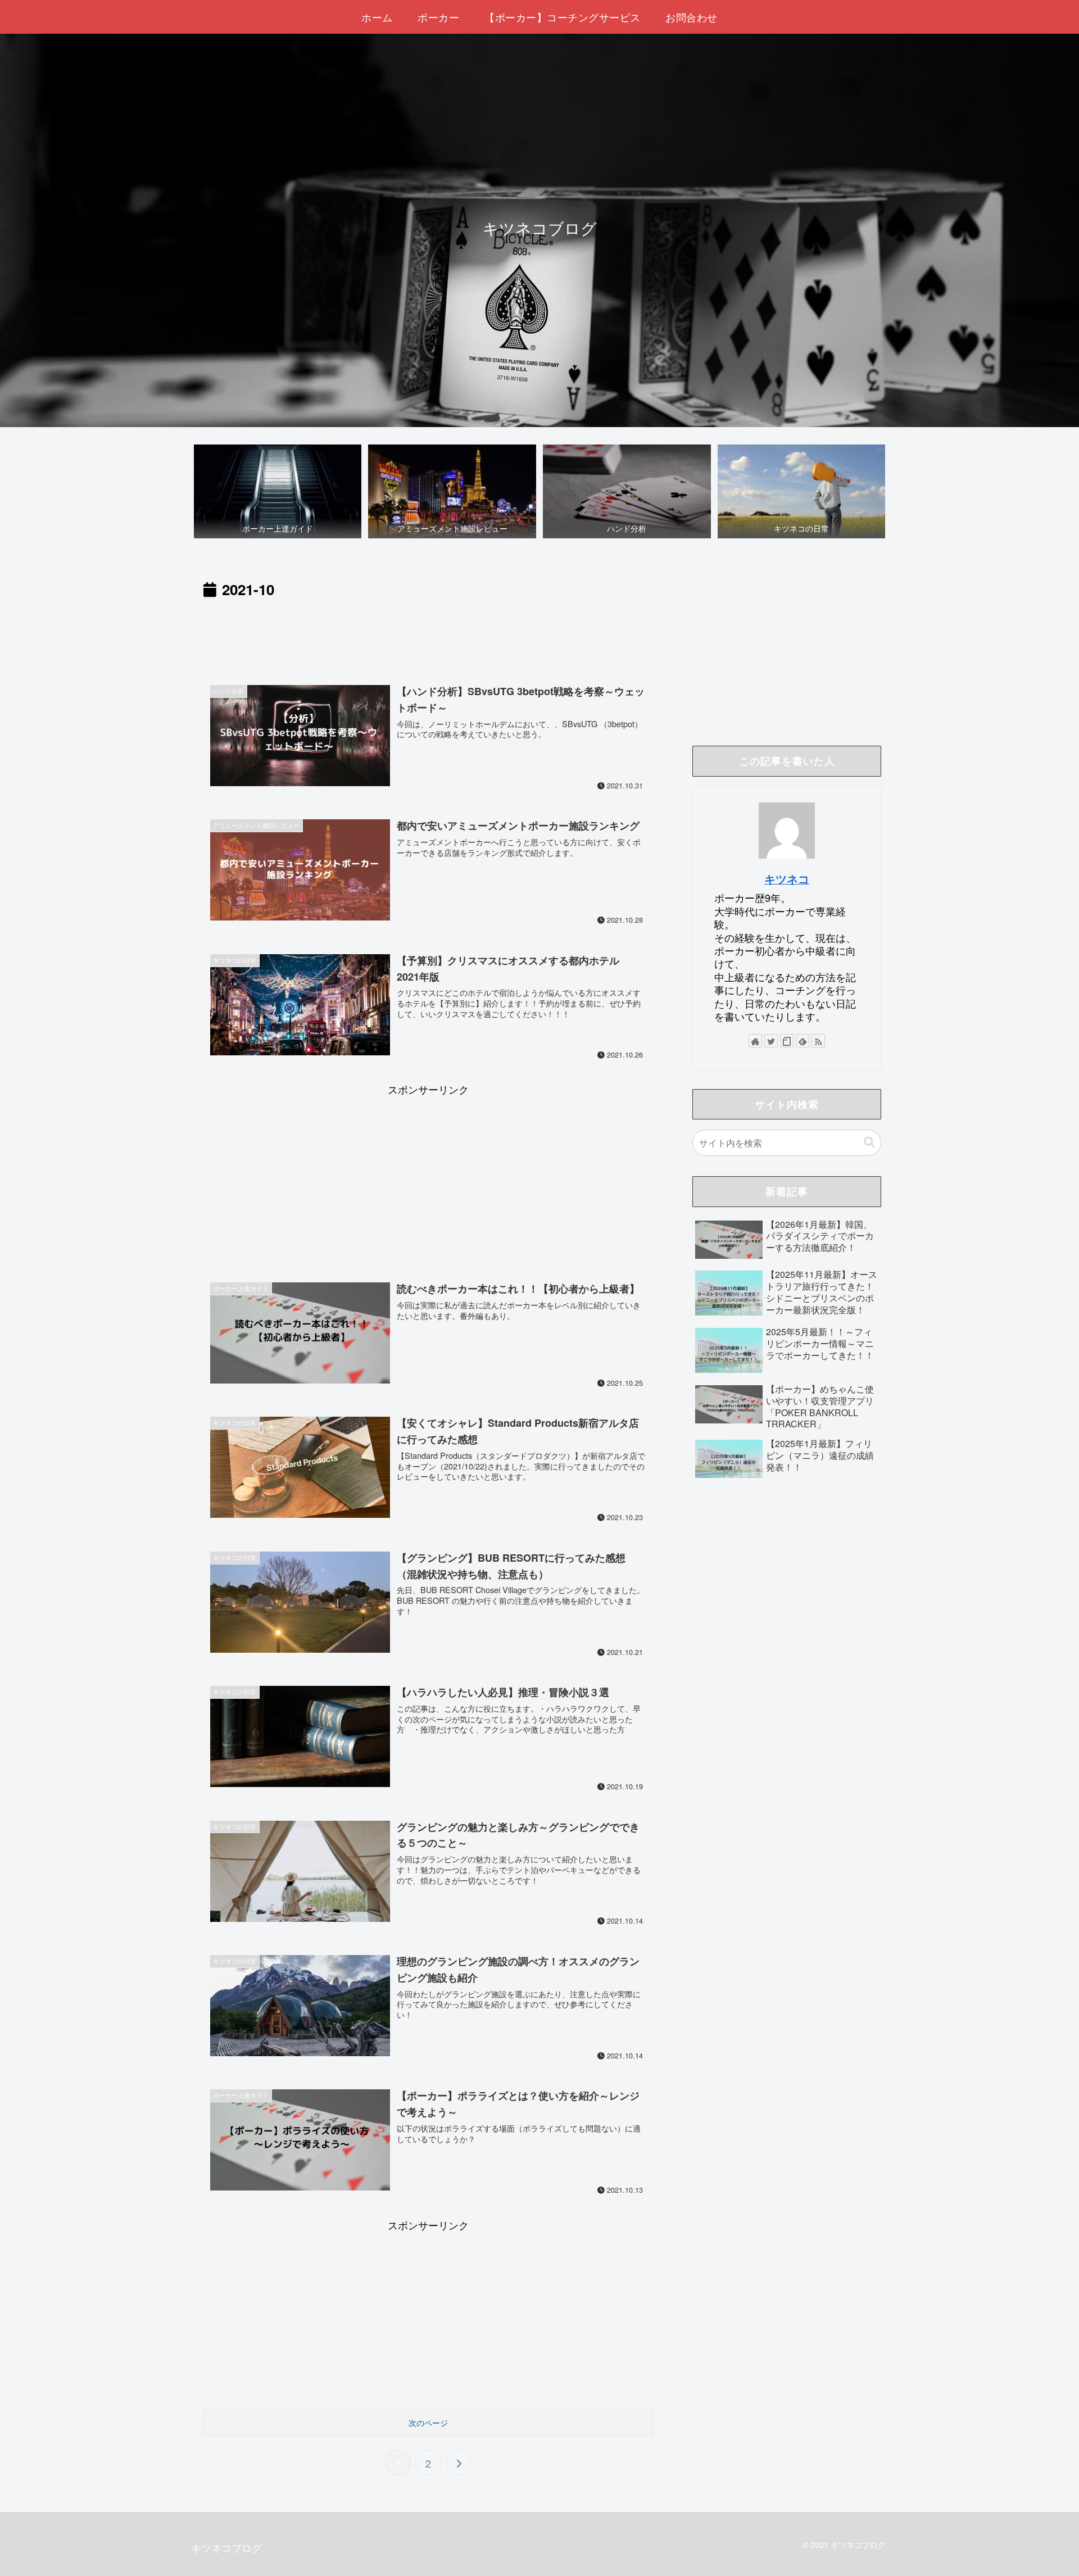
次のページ (428, 2423)
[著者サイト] (755, 1041)
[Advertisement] (428, 633)
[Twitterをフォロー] (771, 1041)
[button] (869, 1143)
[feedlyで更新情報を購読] (803, 1041)
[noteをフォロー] (787, 1041)
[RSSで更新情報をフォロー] (818, 1041)
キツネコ (787, 879)
